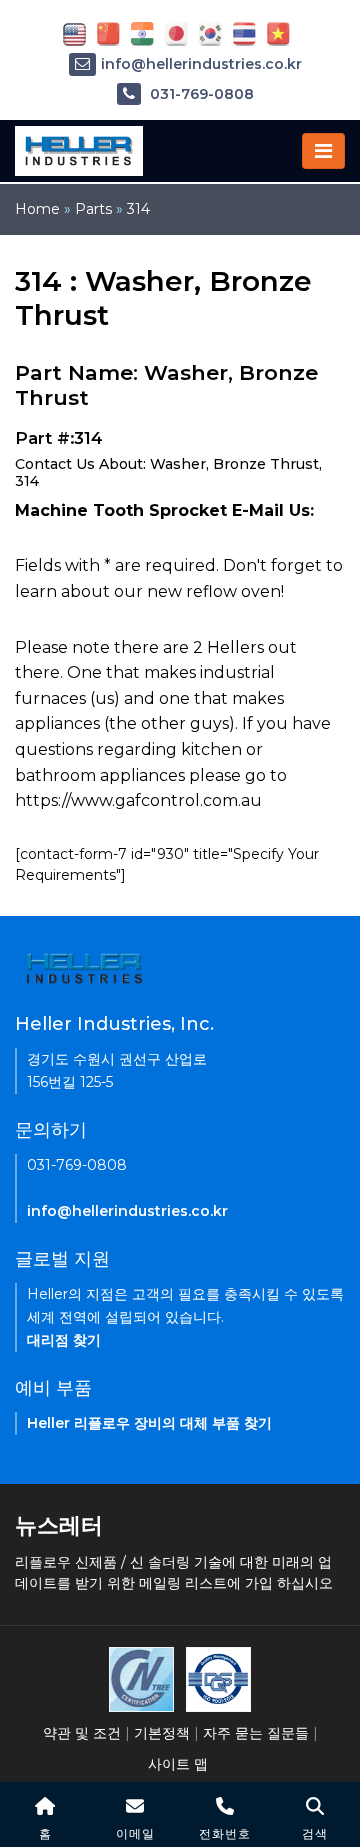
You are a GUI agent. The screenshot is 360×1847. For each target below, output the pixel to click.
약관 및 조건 (82, 1733)
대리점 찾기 (64, 1340)
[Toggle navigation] (323, 151)
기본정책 (162, 1733)
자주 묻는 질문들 (256, 1733)
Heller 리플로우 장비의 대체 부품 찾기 (149, 1423)
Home (37, 209)
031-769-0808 (200, 94)
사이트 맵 (178, 1764)
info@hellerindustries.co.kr (201, 64)
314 (138, 209)
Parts (93, 209)
